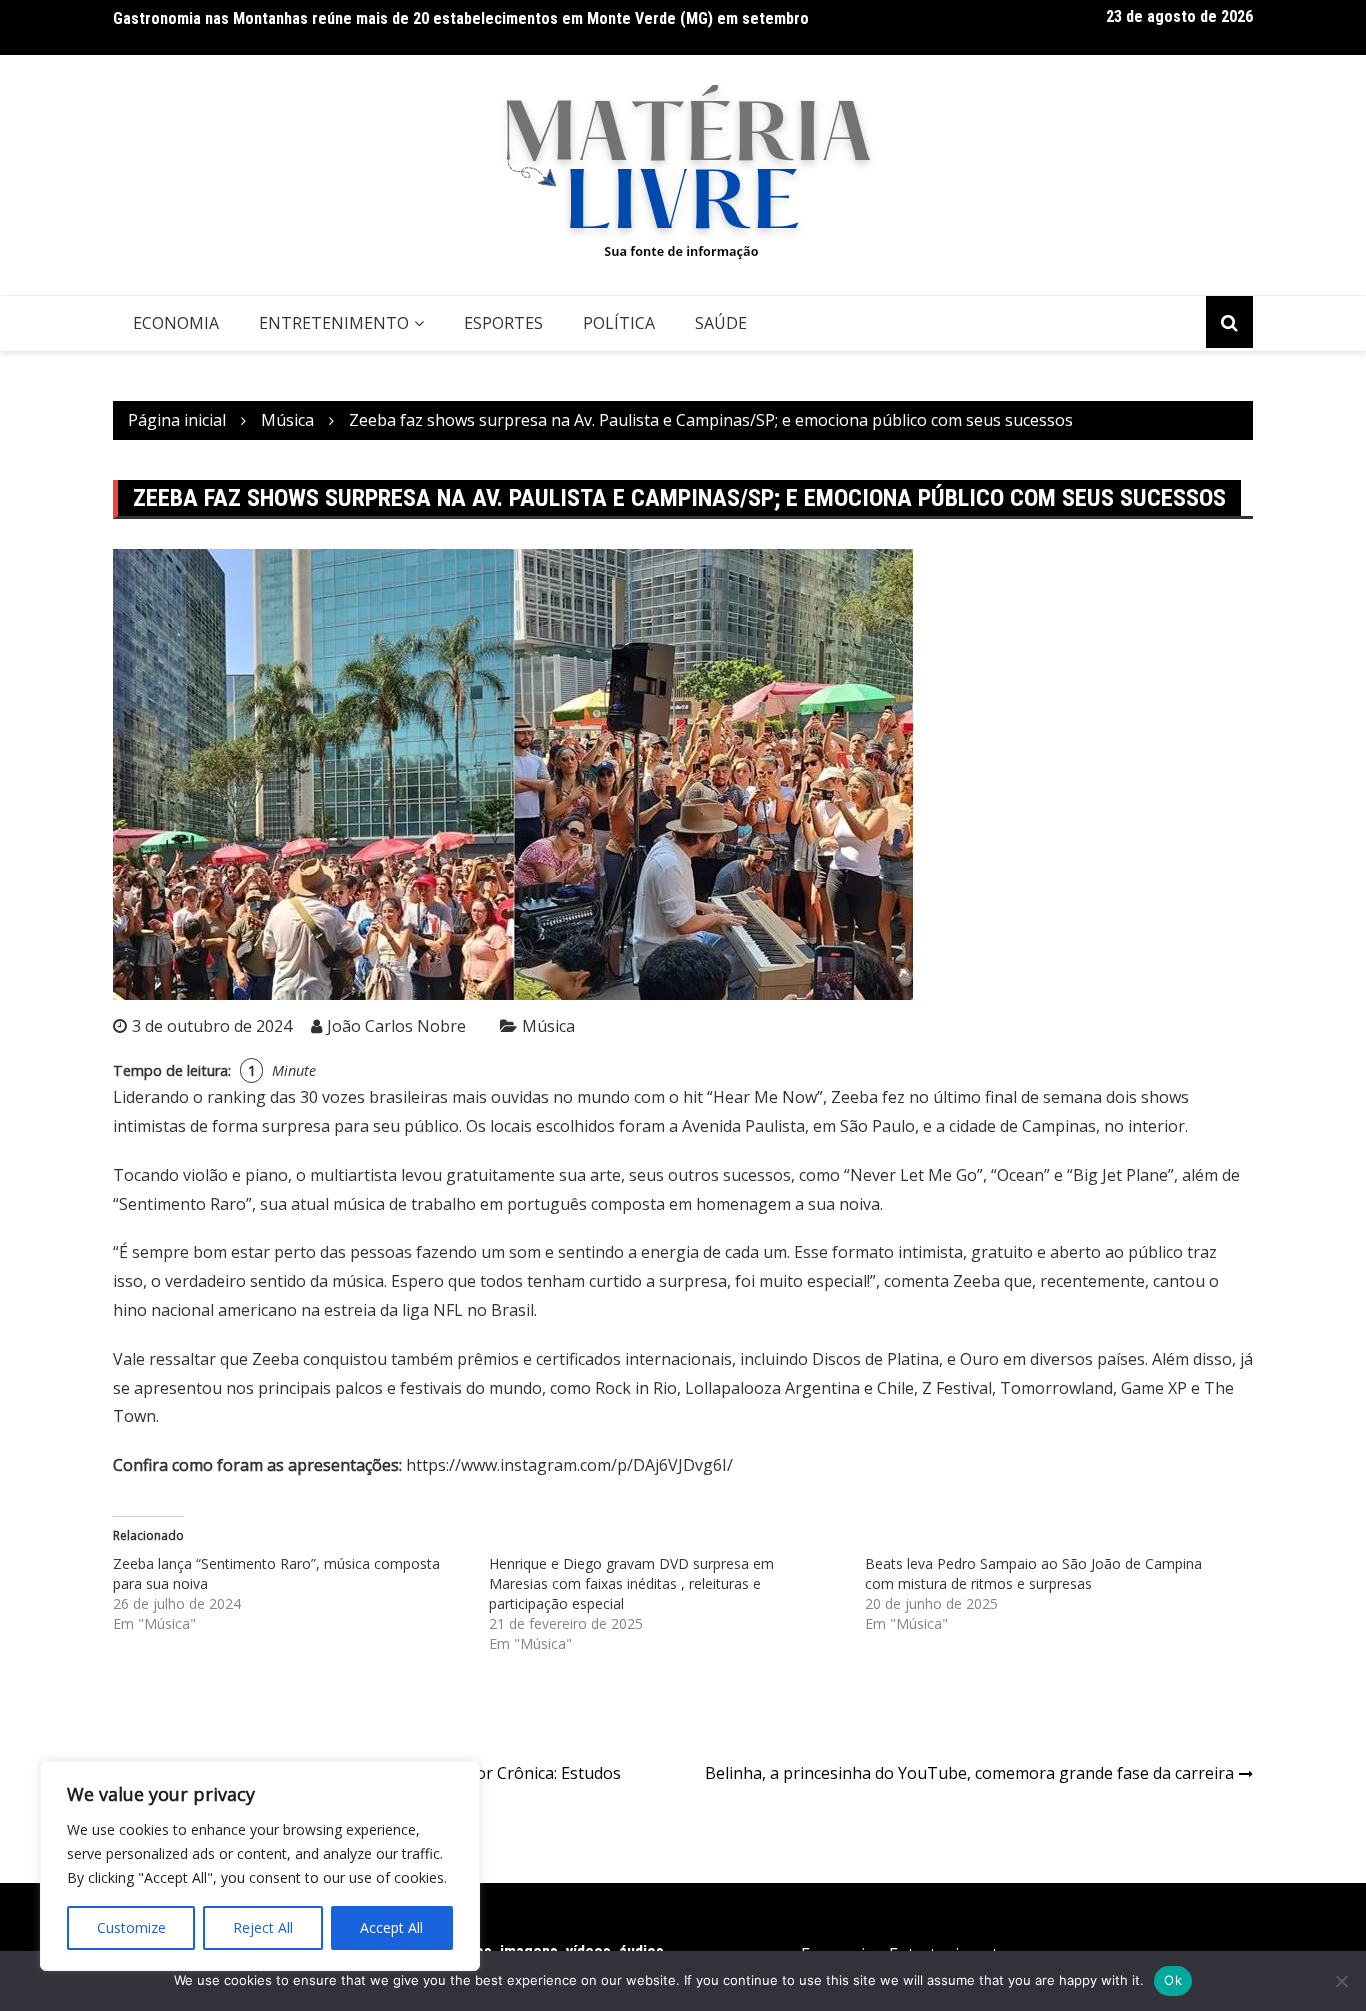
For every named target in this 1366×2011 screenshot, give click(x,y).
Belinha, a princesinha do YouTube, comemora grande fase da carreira (969, 1773)
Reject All (263, 1927)
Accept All (391, 1927)
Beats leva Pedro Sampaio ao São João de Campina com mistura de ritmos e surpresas (1033, 1573)
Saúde (721, 323)
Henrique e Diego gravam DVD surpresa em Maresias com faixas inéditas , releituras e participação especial (631, 1583)
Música (548, 1026)
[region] (260, 1866)
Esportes (503, 323)
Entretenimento (334, 323)
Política (619, 323)
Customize (131, 1927)
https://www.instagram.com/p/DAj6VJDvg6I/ (569, 1465)
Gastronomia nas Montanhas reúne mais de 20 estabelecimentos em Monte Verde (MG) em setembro (461, 18)
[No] (1341, 1981)
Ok (1173, 1980)
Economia (176, 323)
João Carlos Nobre (396, 1026)
